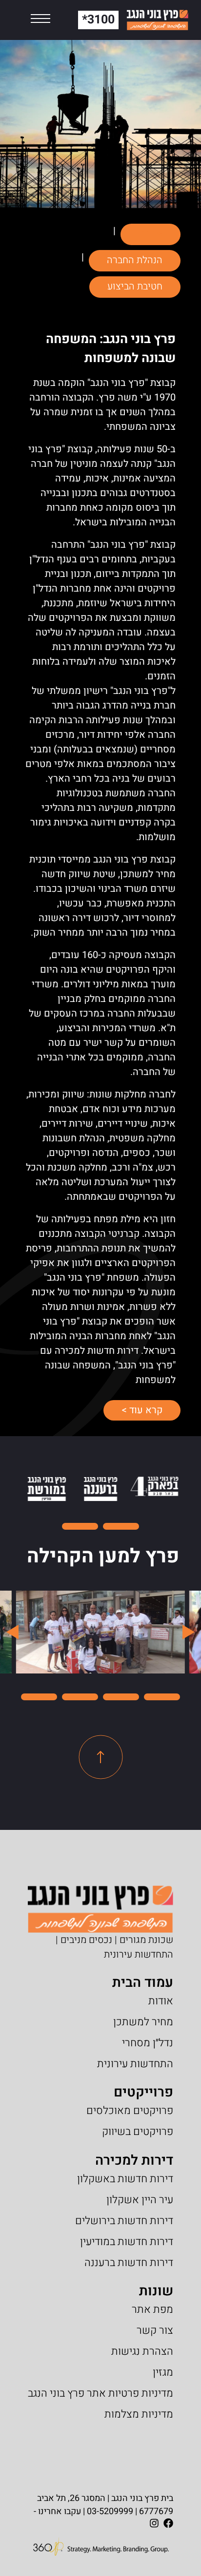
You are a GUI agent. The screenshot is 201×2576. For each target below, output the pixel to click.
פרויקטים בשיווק (138, 2132)
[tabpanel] (100, 869)
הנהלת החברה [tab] (135, 260)
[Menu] (40, 20)
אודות (161, 2001)
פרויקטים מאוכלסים (130, 2111)
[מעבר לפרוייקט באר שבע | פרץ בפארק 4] (154, 1486)
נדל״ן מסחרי (148, 2043)
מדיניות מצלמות (139, 2414)
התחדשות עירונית (135, 2064)
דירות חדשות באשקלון (125, 2179)
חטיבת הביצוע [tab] (135, 286)
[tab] (121, 1526)
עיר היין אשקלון (140, 2200)
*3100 (98, 20)
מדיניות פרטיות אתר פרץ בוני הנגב (100, 2393)
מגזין (163, 2372)
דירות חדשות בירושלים (124, 2221)
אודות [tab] (151, 234)
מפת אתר (152, 2309)
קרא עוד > (133, 1410)
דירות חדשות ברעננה (129, 2263)
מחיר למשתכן (143, 2022)
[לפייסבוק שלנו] (168, 2523)
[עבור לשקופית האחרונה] (187, 1632)
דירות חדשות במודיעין (127, 2242)
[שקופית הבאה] (14, 1632)
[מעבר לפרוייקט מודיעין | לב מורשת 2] (47, 1489)
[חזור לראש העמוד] (101, 1757)
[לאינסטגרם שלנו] (154, 2523)
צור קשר (155, 2330)
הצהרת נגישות (142, 2351)
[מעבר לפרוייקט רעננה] (100, 1489)
